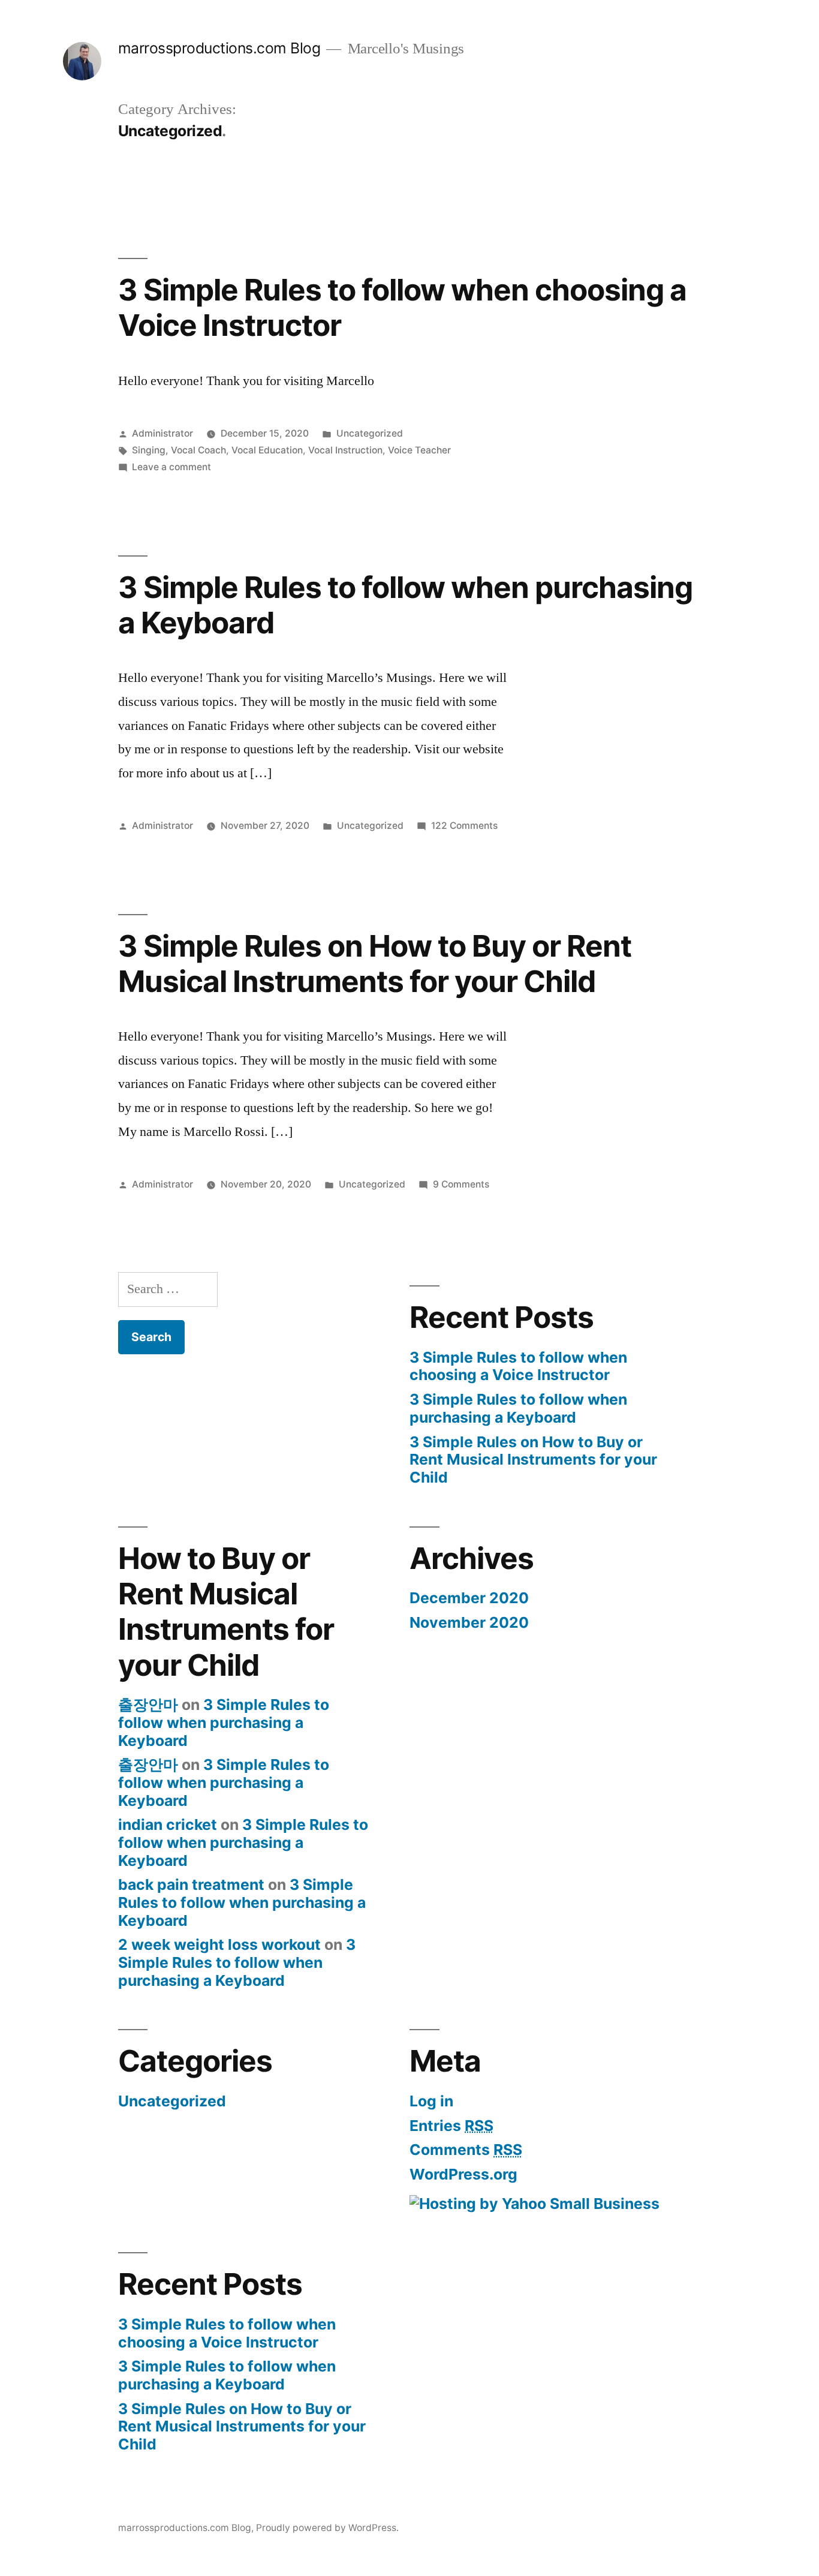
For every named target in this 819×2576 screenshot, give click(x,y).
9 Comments (461, 1184)
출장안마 (148, 1705)
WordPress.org (463, 2174)
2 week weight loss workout (219, 1944)
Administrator (162, 433)
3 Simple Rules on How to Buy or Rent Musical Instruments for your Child (375, 964)
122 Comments (464, 826)
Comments (466, 2150)
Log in (431, 2101)
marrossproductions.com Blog (219, 48)
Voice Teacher (419, 450)
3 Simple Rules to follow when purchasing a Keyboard (405, 605)
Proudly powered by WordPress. (327, 2528)
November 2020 (469, 1622)
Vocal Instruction (345, 450)
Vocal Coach (198, 450)
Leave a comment (171, 467)
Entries (451, 2126)
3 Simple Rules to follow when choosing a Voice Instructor (402, 307)
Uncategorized (370, 433)
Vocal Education (267, 450)
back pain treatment (191, 1884)
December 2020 (469, 1598)
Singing (149, 450)
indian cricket (168, 1824)
